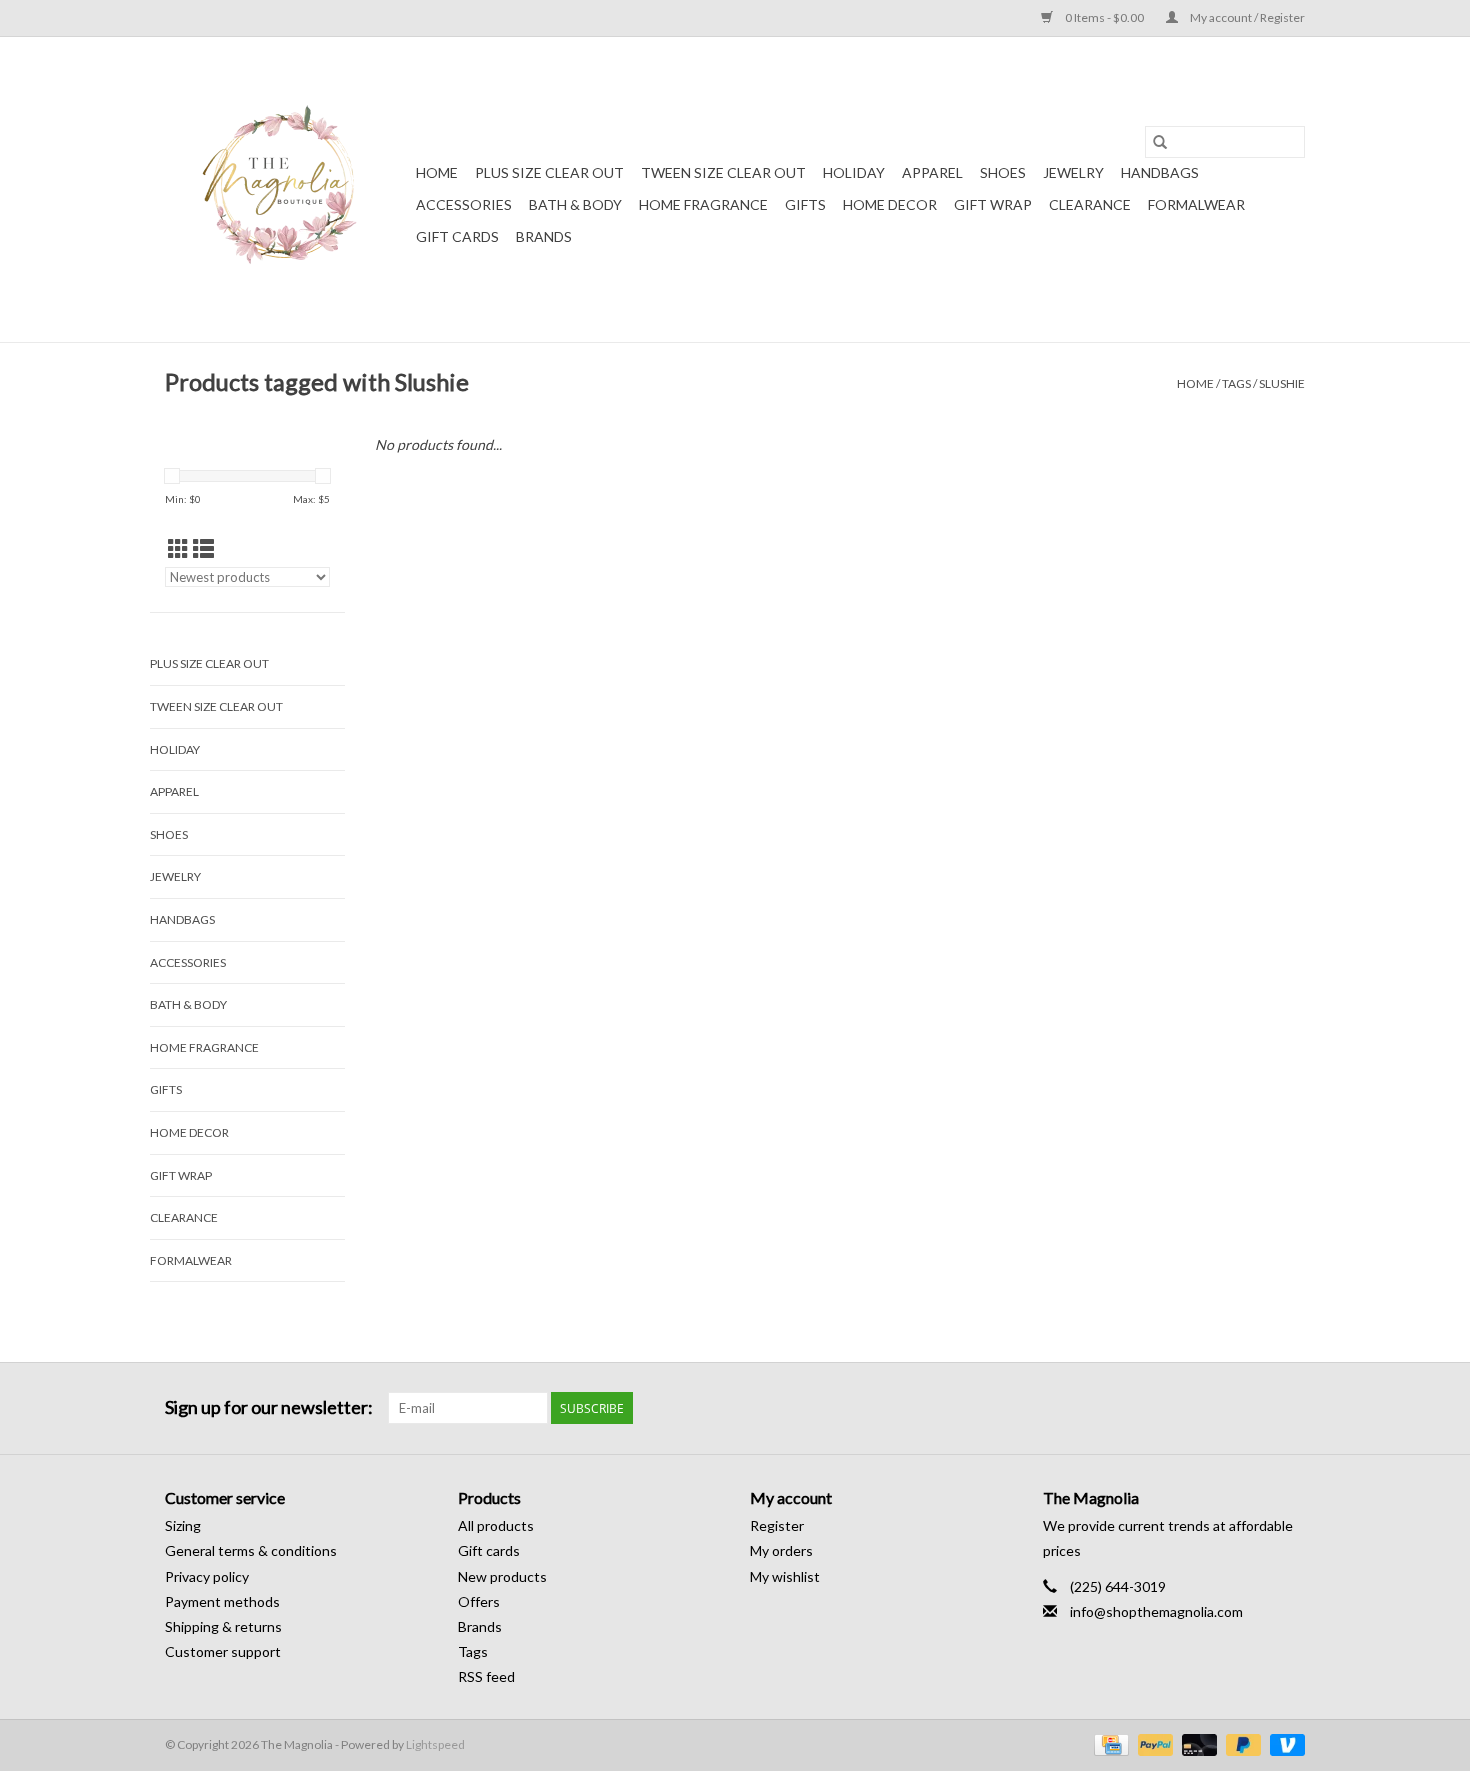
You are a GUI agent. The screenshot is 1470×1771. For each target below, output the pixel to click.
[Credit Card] (1108, 1743)
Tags (1236, 383)
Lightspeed (435, 1744)
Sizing (183, 1525)
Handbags (1160, 172)
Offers (479, 1601)
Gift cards (457, 236)
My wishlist (785, 1576)
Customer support (223, 1651)
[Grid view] (178, 548)
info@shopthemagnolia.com (1156, 1611)
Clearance (1090, 204)
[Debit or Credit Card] (1197, 1743)
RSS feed (486, 1676)
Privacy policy (207, 1576)
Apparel (932, 172)
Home (437, 172)
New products (502, 1576)
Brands (544, 236)
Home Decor (890, 204)
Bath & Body (575, 204)
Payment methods (222, 1601)
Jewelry (1073, 172)
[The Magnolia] (287, 189)
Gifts (805, 204)
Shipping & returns (223, 1626)
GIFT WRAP (993, 204)
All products (496, 1525)
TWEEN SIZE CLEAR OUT (723, 172)
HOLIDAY (854, 172)
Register (777, 1525)
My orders (781, 1550)
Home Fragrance (703, 204)
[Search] (1160, 142)
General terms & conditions (251, 1550)
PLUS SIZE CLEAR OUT (549, 172)
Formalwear (1196, 204)
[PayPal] (1153, 1743)
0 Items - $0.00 (1104, 17)
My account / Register (1246, 17)
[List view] (203, 548)
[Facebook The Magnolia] (1254, 1408)
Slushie (1282, 383)
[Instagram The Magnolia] (1289, 1408)
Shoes (1003, 172)
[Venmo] (1284, 1743)
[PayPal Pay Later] (1241, 1743)
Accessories (464, 204)
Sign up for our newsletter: (269, 1407)
